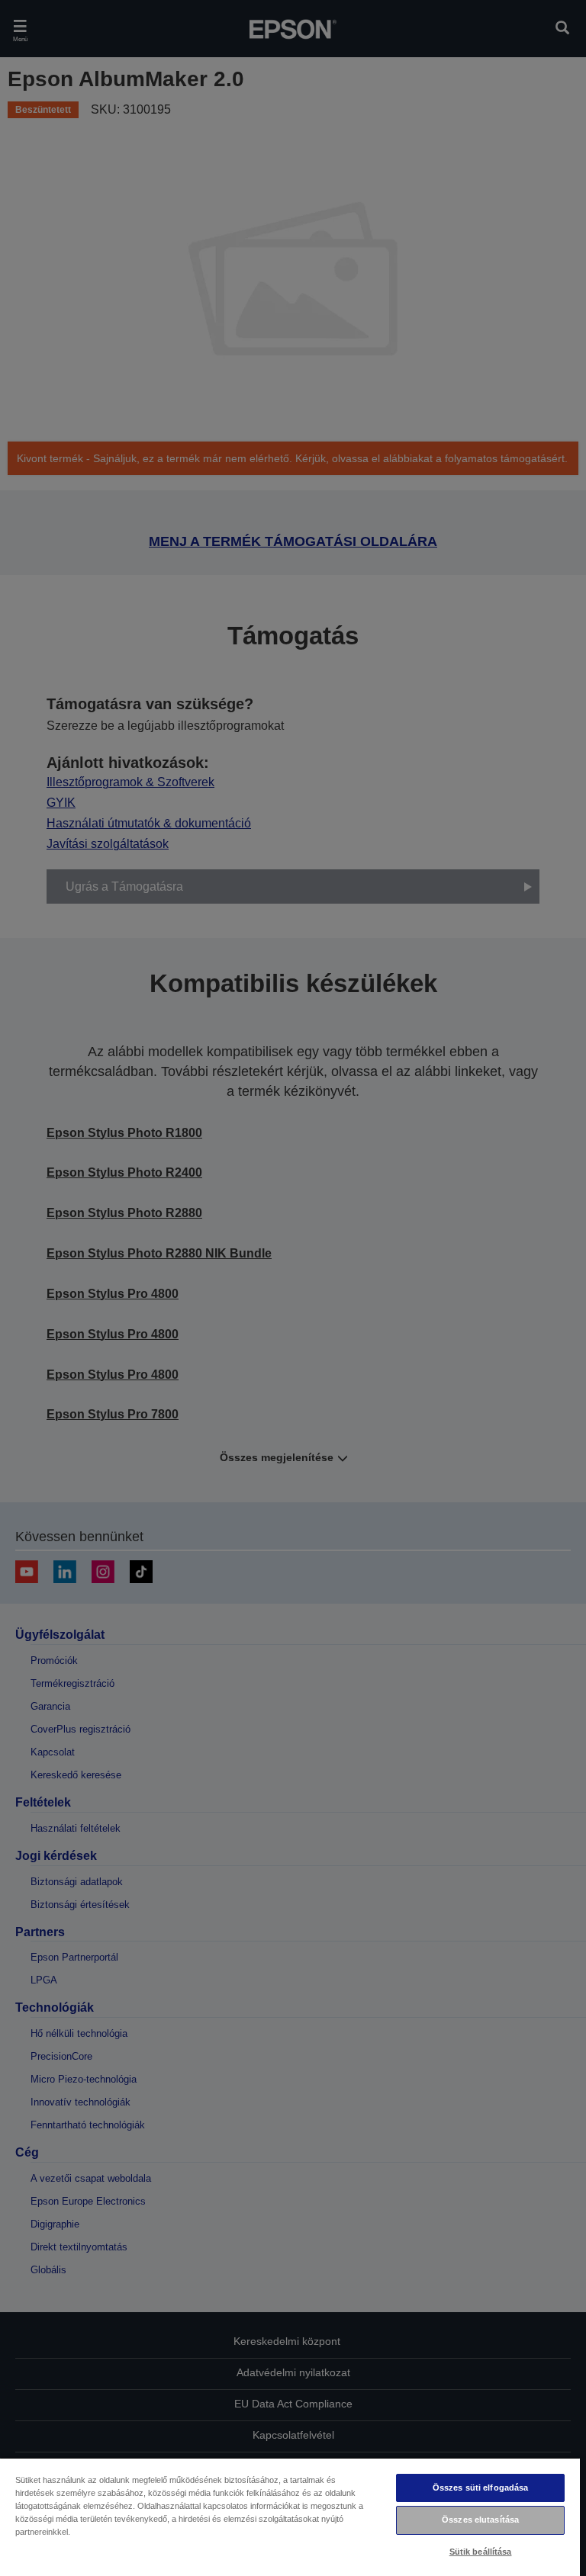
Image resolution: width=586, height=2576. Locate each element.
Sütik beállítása (481, 2552)
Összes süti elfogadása (481, 2488)
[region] (290, 2517)
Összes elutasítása (480, 2520)
